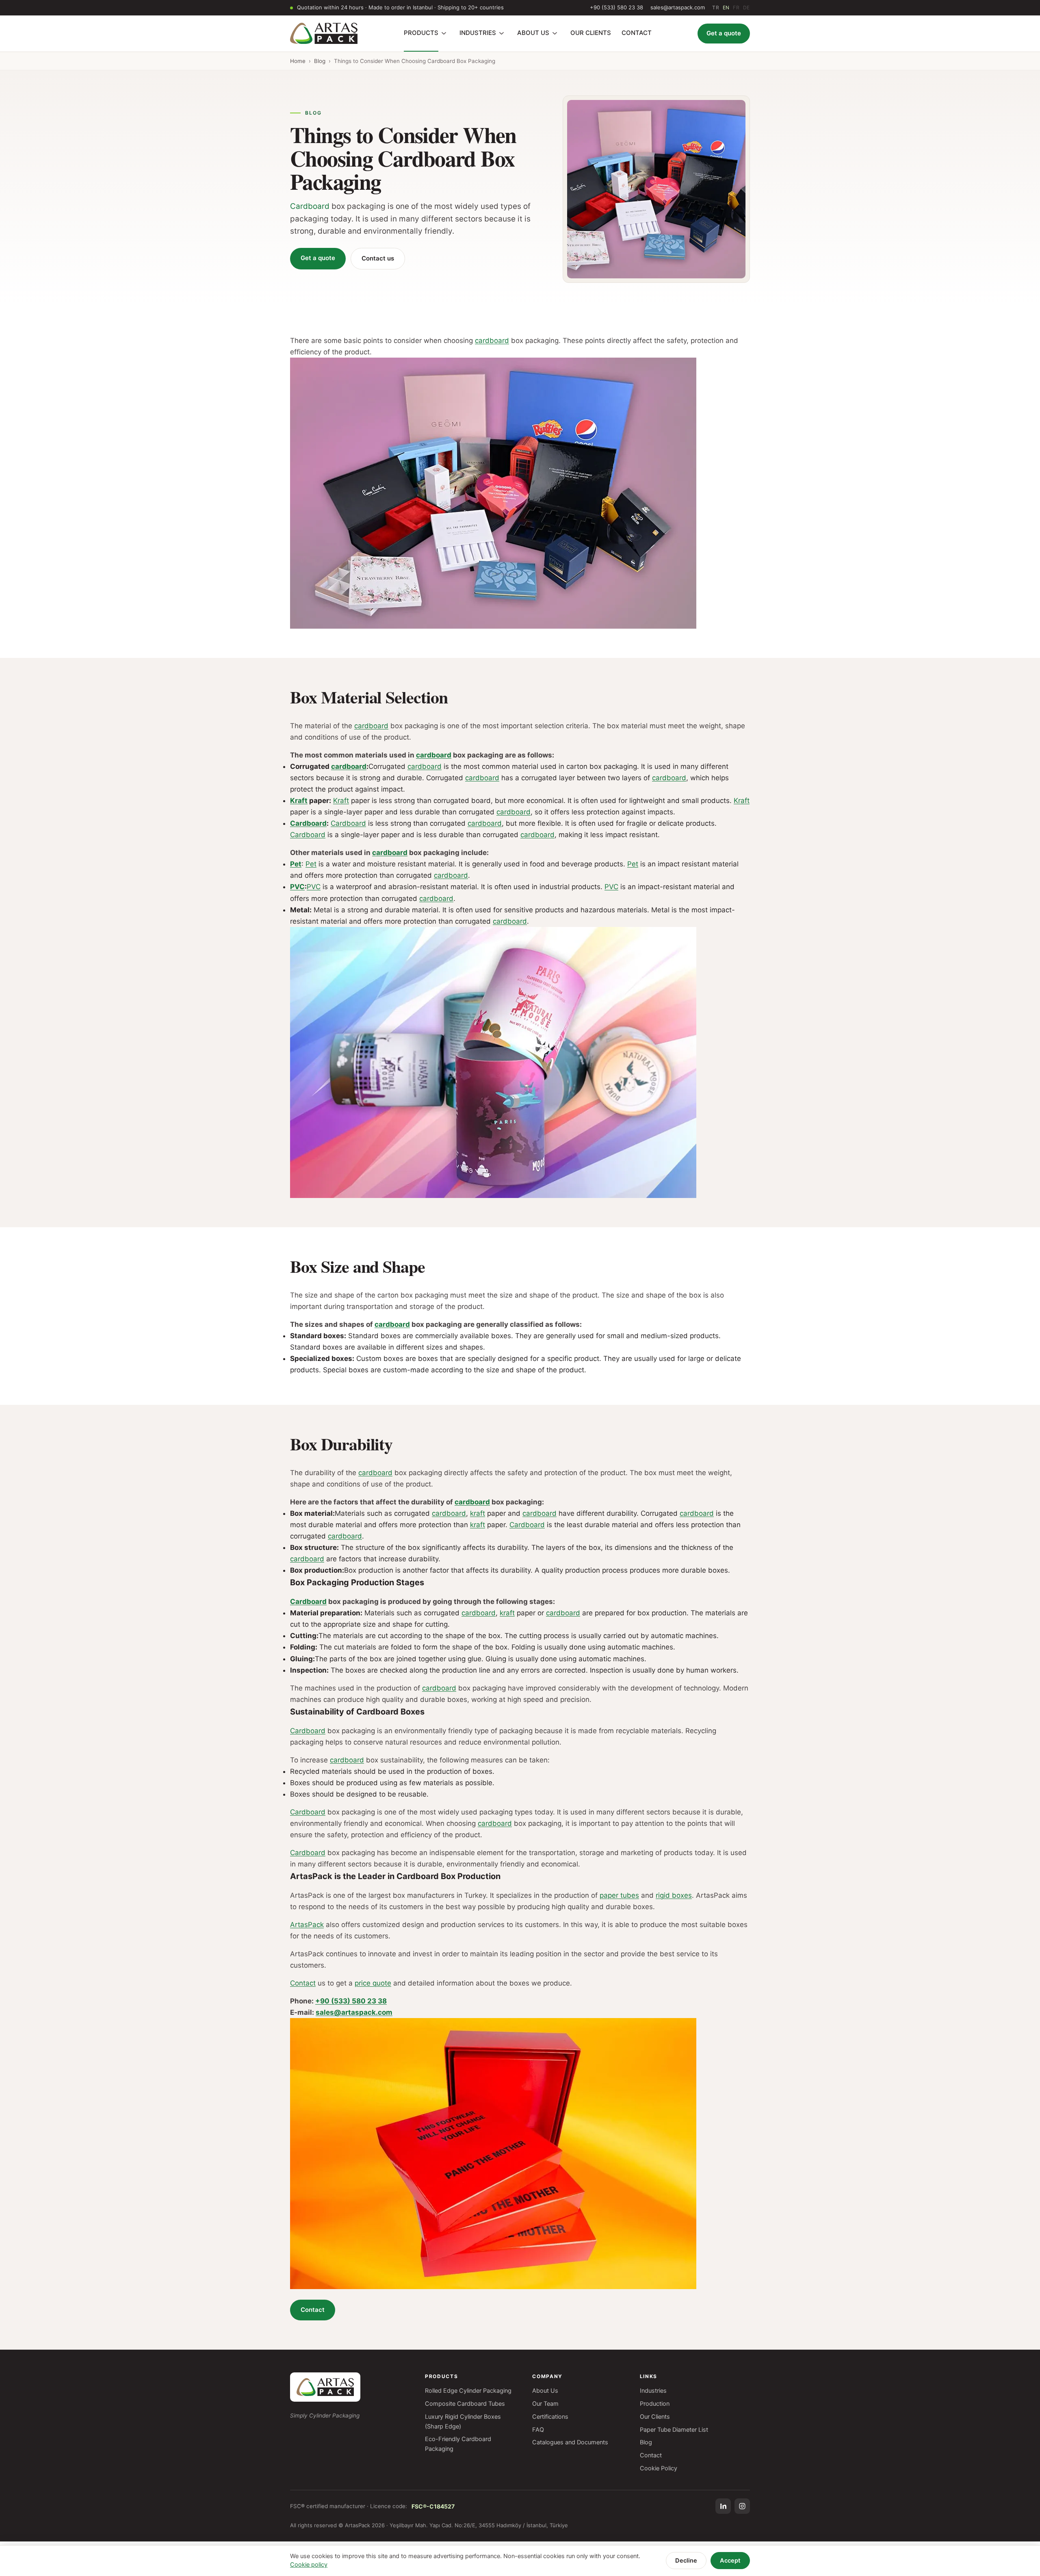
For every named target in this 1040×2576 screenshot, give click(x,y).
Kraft (299, 801)
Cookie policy (309, 2565)
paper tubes (619, 1895)
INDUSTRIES (478, 33)
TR (716, 8)
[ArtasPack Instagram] (742, 2506)
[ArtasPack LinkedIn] (723, 2506)
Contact (303, 1983)
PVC (297, 887)
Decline (686, 2561)
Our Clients (655, 2417)
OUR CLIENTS (591, 33)
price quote (373, 1983)
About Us (545, 2391)
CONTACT (637, 33)
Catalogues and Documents (570, 2442)
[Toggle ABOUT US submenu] (555, 33)
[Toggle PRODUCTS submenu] (444, 33)
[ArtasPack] (325, 2387)
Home (298, 61)
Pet (296, 864)
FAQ (538, 2430)
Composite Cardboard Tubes (465, 2404)
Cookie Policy (659, 2468)
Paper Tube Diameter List (674, 2430)
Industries (653, 2391)
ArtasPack (307, 1925)
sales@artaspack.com (678, 7)
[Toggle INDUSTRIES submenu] (502, 33)
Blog (320, 61)
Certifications (550, 2417)
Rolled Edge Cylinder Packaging (468, 2391)
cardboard (492, 341)
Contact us (378, 258)
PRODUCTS (421, 33)
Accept (730, 2561)
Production (655, 2404)
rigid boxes (674, 1895)
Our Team (545, 2404)
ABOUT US (533, 33)
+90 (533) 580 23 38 (616, 7)
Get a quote (724, 33)
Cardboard (310, 206)
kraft (478, 1513)
